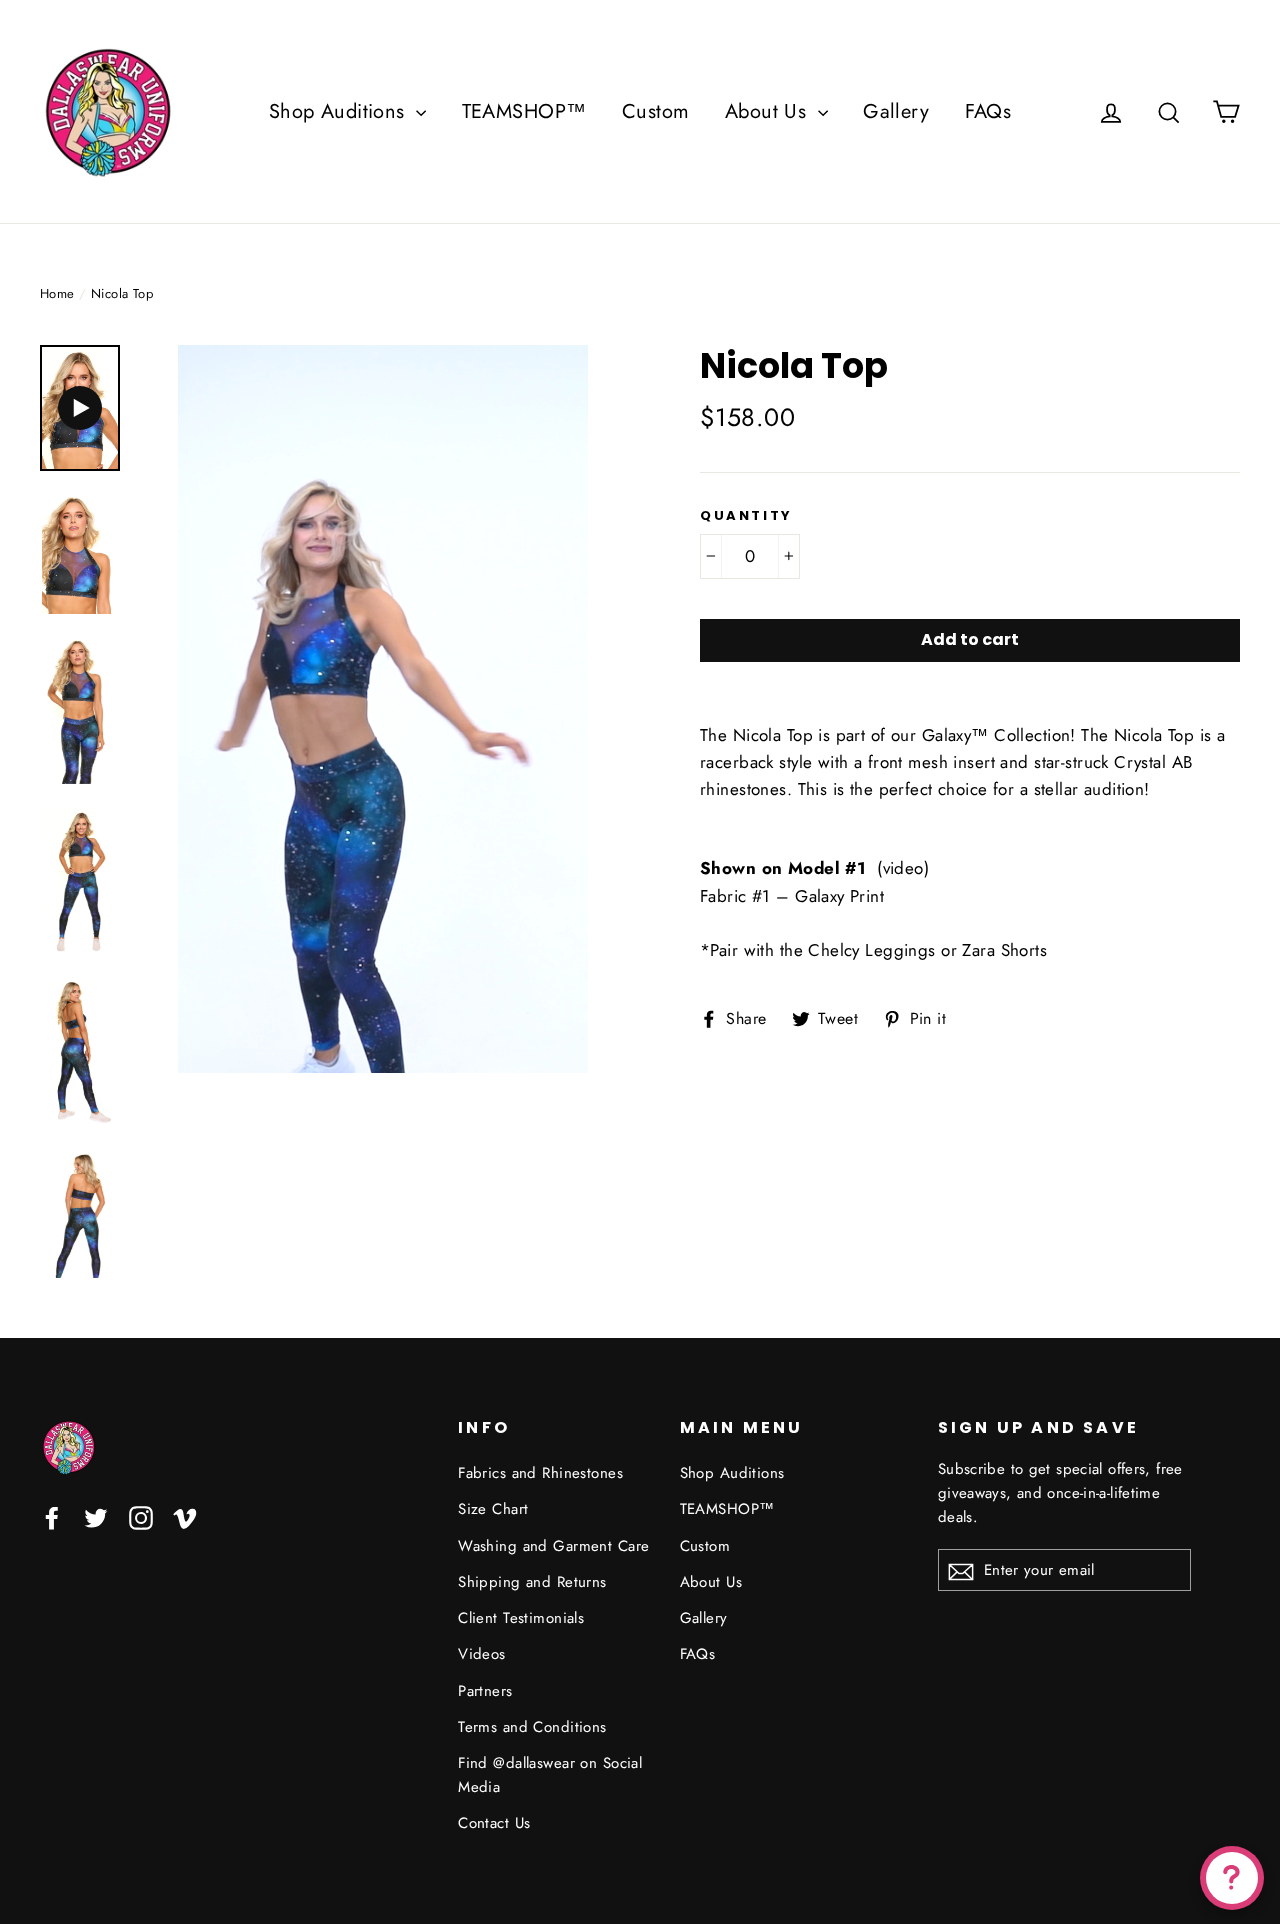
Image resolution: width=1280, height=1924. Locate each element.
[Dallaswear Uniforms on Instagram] (141, 1516)
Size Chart (493, 1509)
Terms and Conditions (532, 1727)
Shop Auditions (340, 111)
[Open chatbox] (1232, 1878)
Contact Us (494, 1823)
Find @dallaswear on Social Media (550, 1775)
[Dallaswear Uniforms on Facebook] (52, 1516)
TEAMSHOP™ (524, 111)
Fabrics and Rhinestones (540, 1473)
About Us (769, 111)
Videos (482, 1654)
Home (57, 293)
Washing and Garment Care (553, 1546)
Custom (656, 111)
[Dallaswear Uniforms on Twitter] (96, 1516)
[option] (382, 709)
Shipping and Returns (532, 1582)
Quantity (746, 516)
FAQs (988, 111)
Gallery (896, 111)
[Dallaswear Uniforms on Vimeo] (185, 1516)
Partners (485, 1691)
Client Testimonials (521, 1618)
